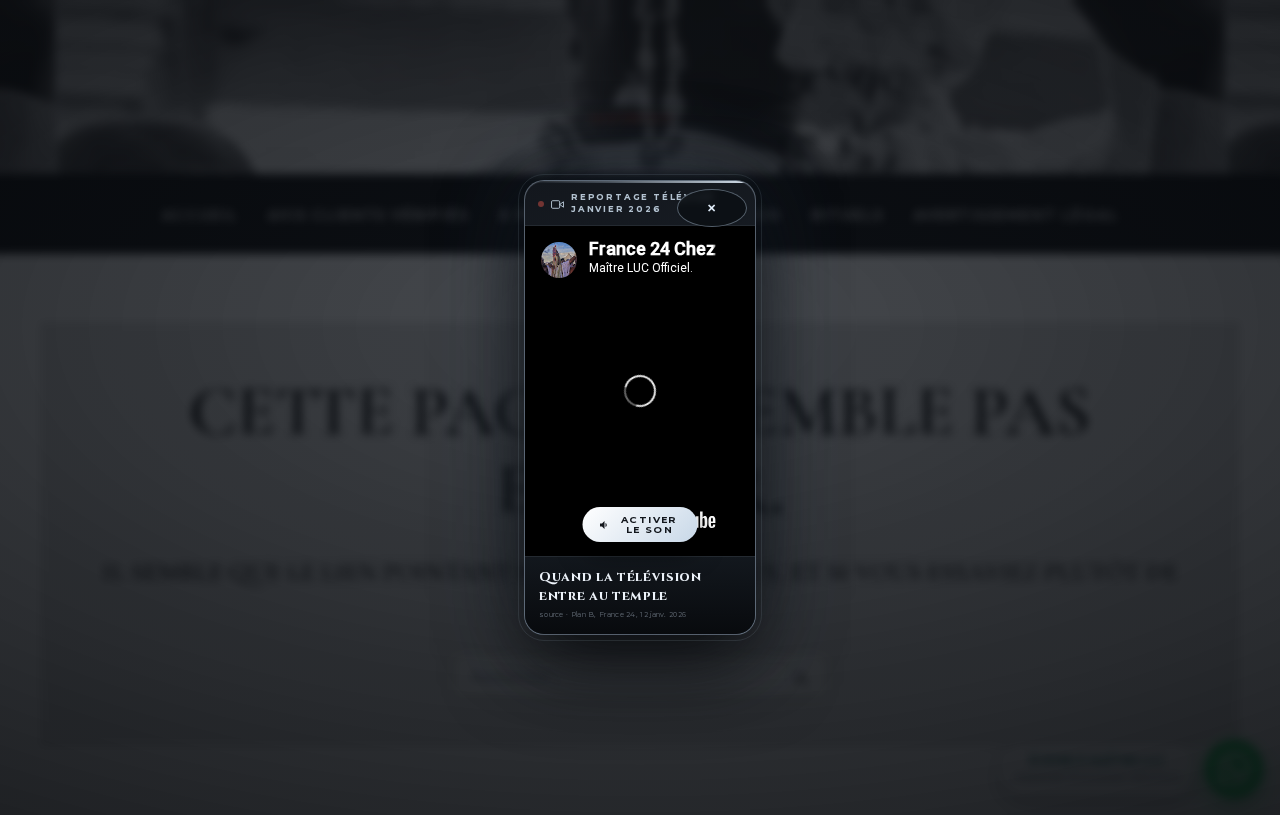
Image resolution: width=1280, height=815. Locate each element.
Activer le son (649, 524)
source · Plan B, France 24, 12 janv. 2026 (612, 614)
